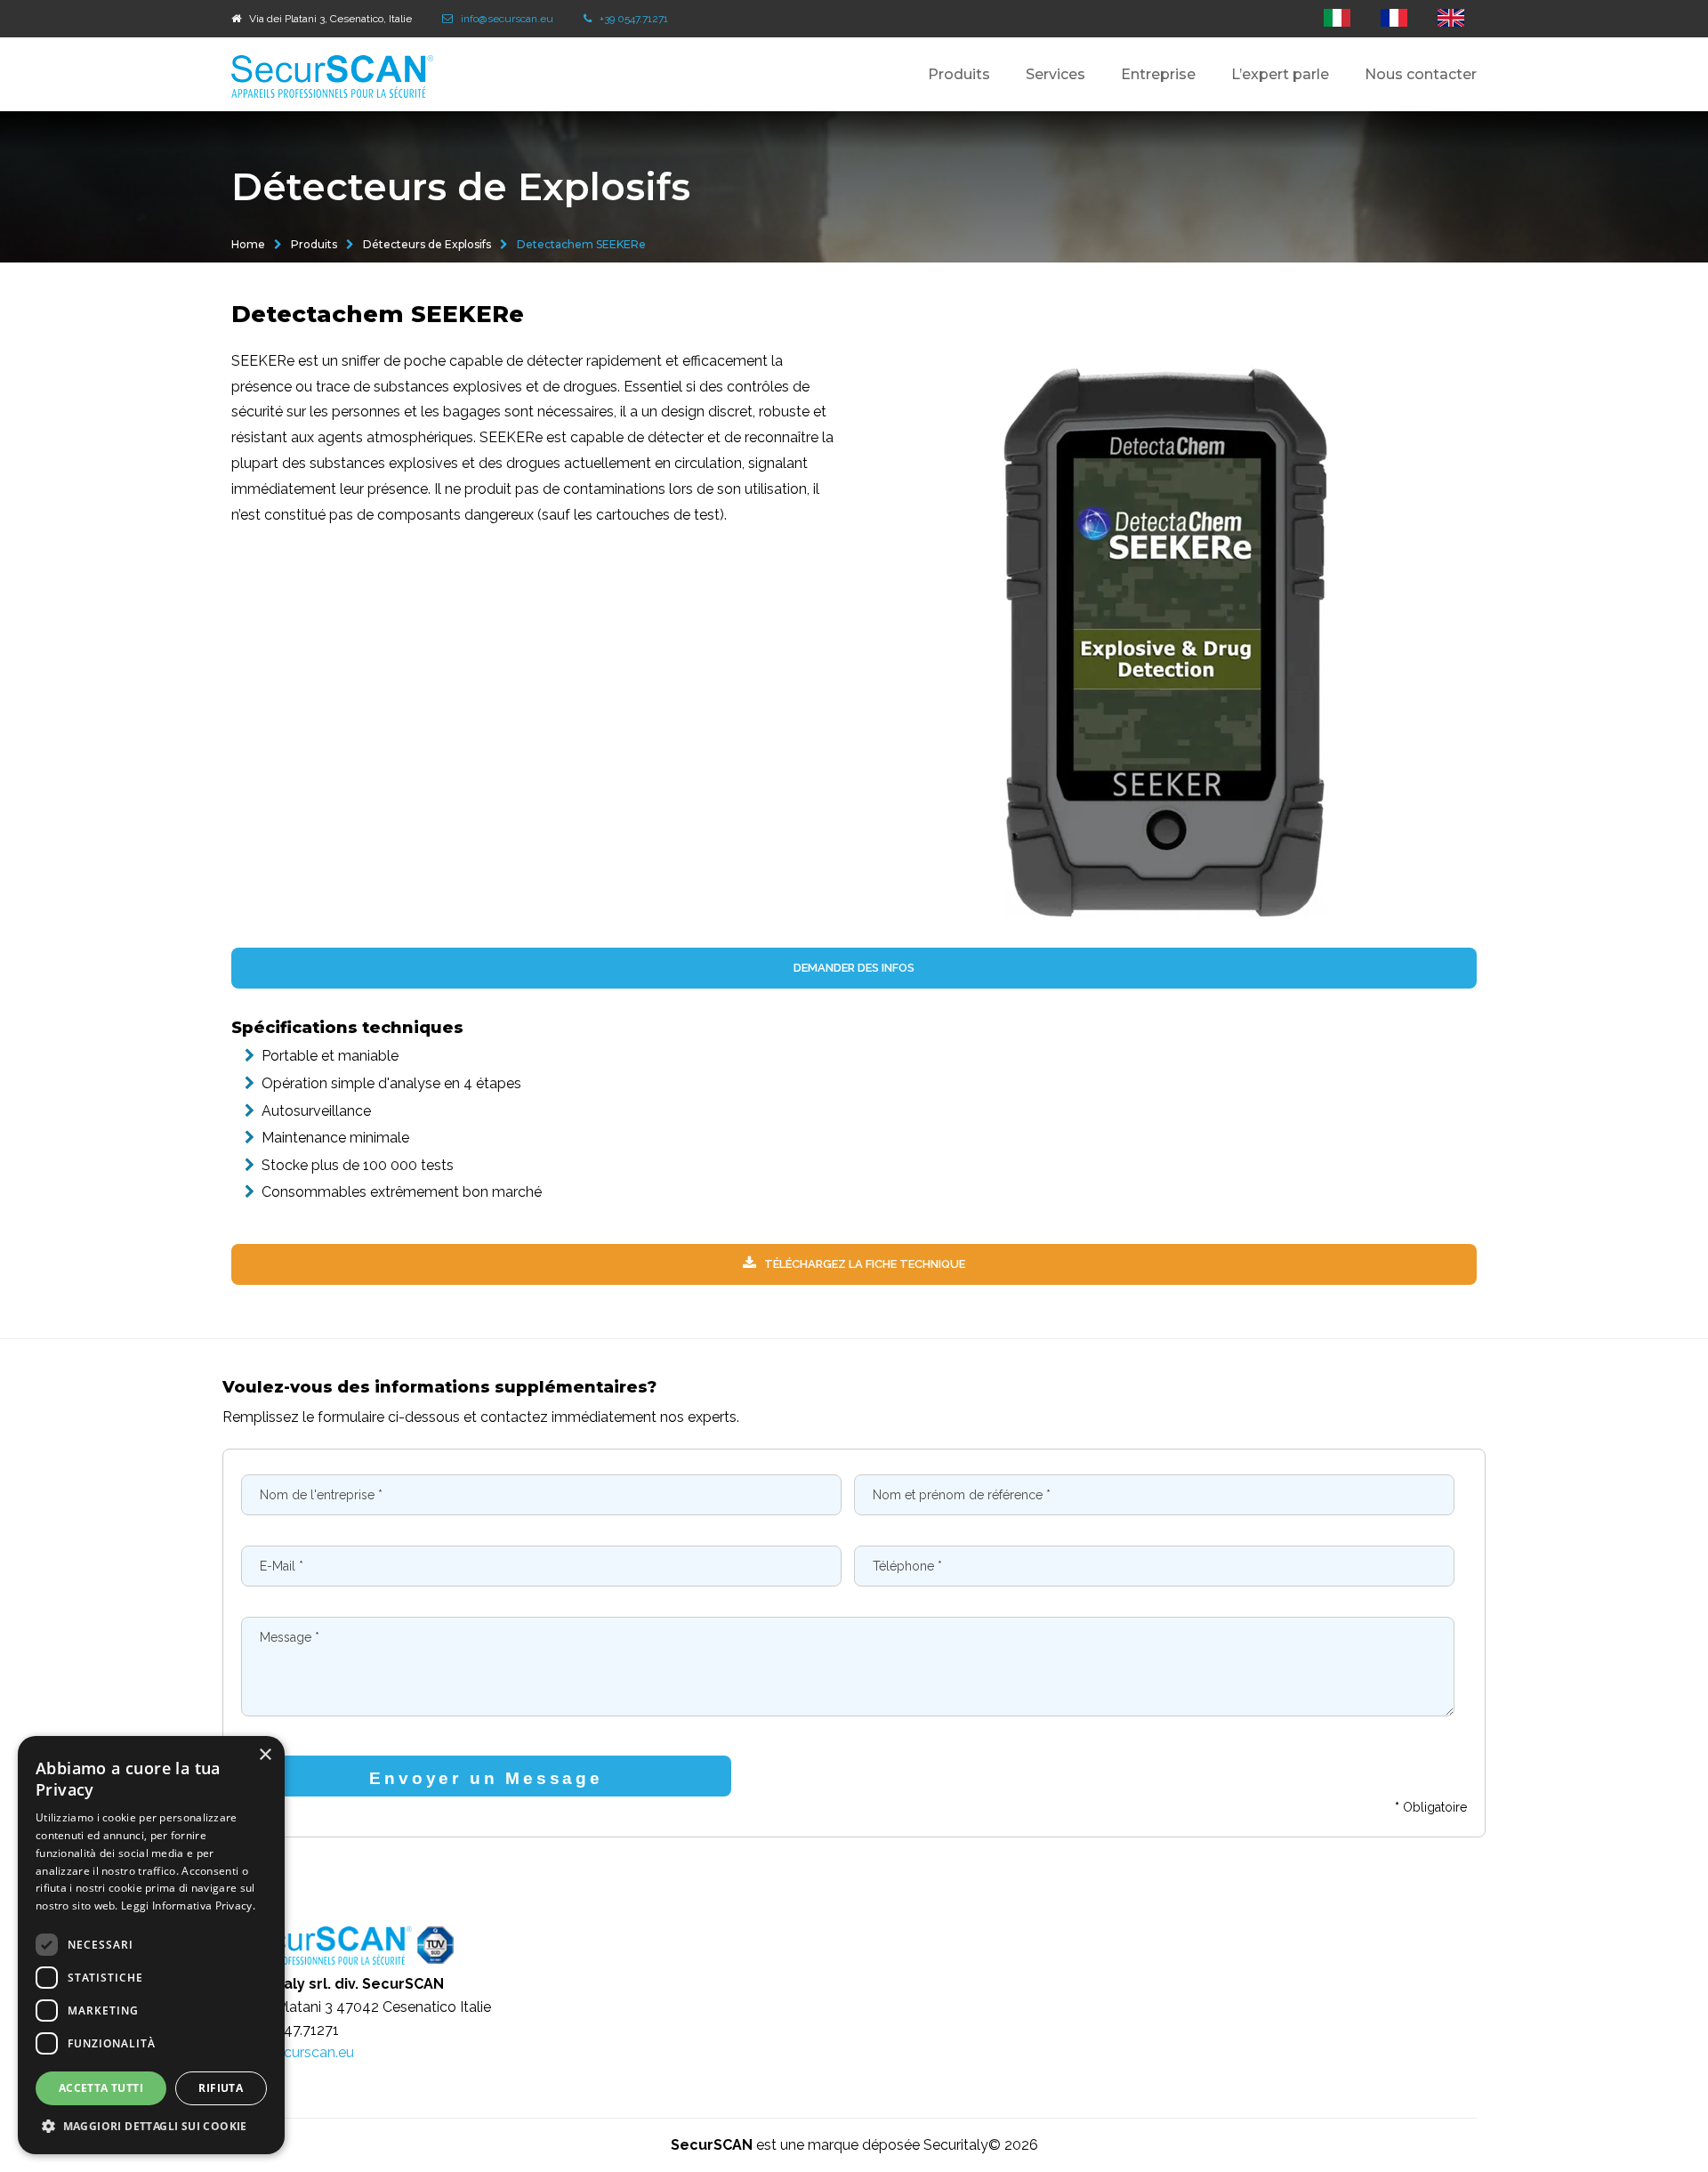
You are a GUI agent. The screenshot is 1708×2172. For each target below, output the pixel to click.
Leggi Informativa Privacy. (188, 1906)
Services (1055, 74)
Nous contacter (1421, 74)
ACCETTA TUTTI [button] (101, 2088)
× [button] (265, 1755)
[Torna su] (1663, 2109)
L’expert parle (1280, 74)
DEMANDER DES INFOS (854, 968)
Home (248, 244)
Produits (314, 244)
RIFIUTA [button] (221, 2088)
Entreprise (1158, 74)
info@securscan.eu (293, 2052)
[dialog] (151, 1945)
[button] (151, 2127)
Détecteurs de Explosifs (427, 244)
